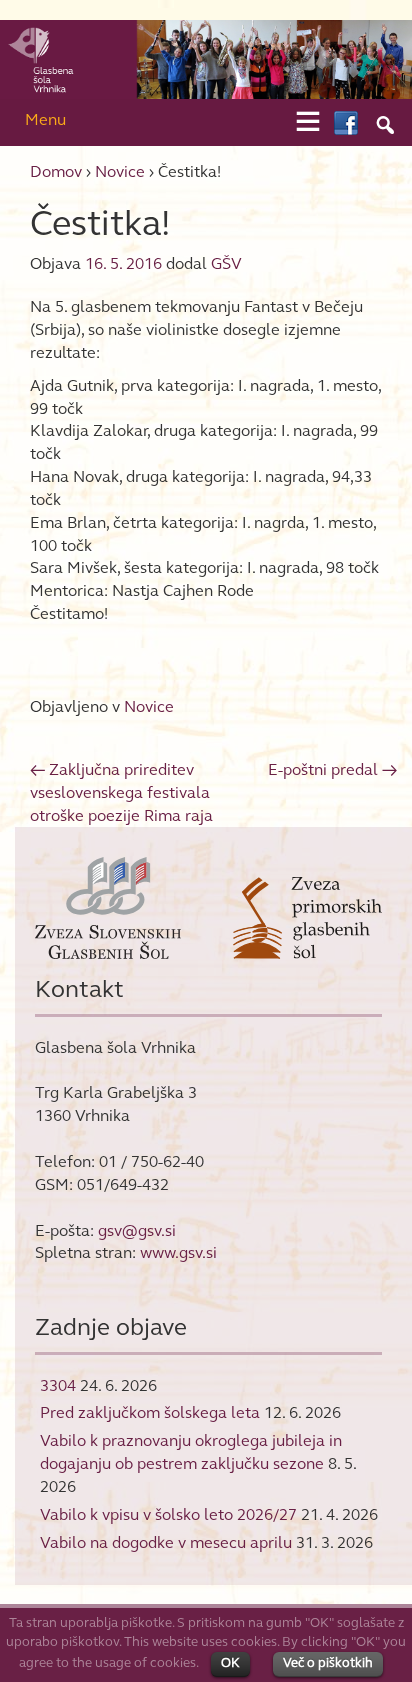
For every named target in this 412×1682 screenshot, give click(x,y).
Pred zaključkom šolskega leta (150, 1412)
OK (230, 1663)
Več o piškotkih (328, 1663)
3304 (58, 1385)
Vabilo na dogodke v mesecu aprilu (166, 1542)
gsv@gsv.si (137, 1230)
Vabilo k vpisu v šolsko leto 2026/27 (168, 1514)
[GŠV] (206, 58)
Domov (56, 171)
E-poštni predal (332, 769)
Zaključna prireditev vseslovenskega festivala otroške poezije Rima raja (121, 792)
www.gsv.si (178, 1252)
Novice (120, 171)
